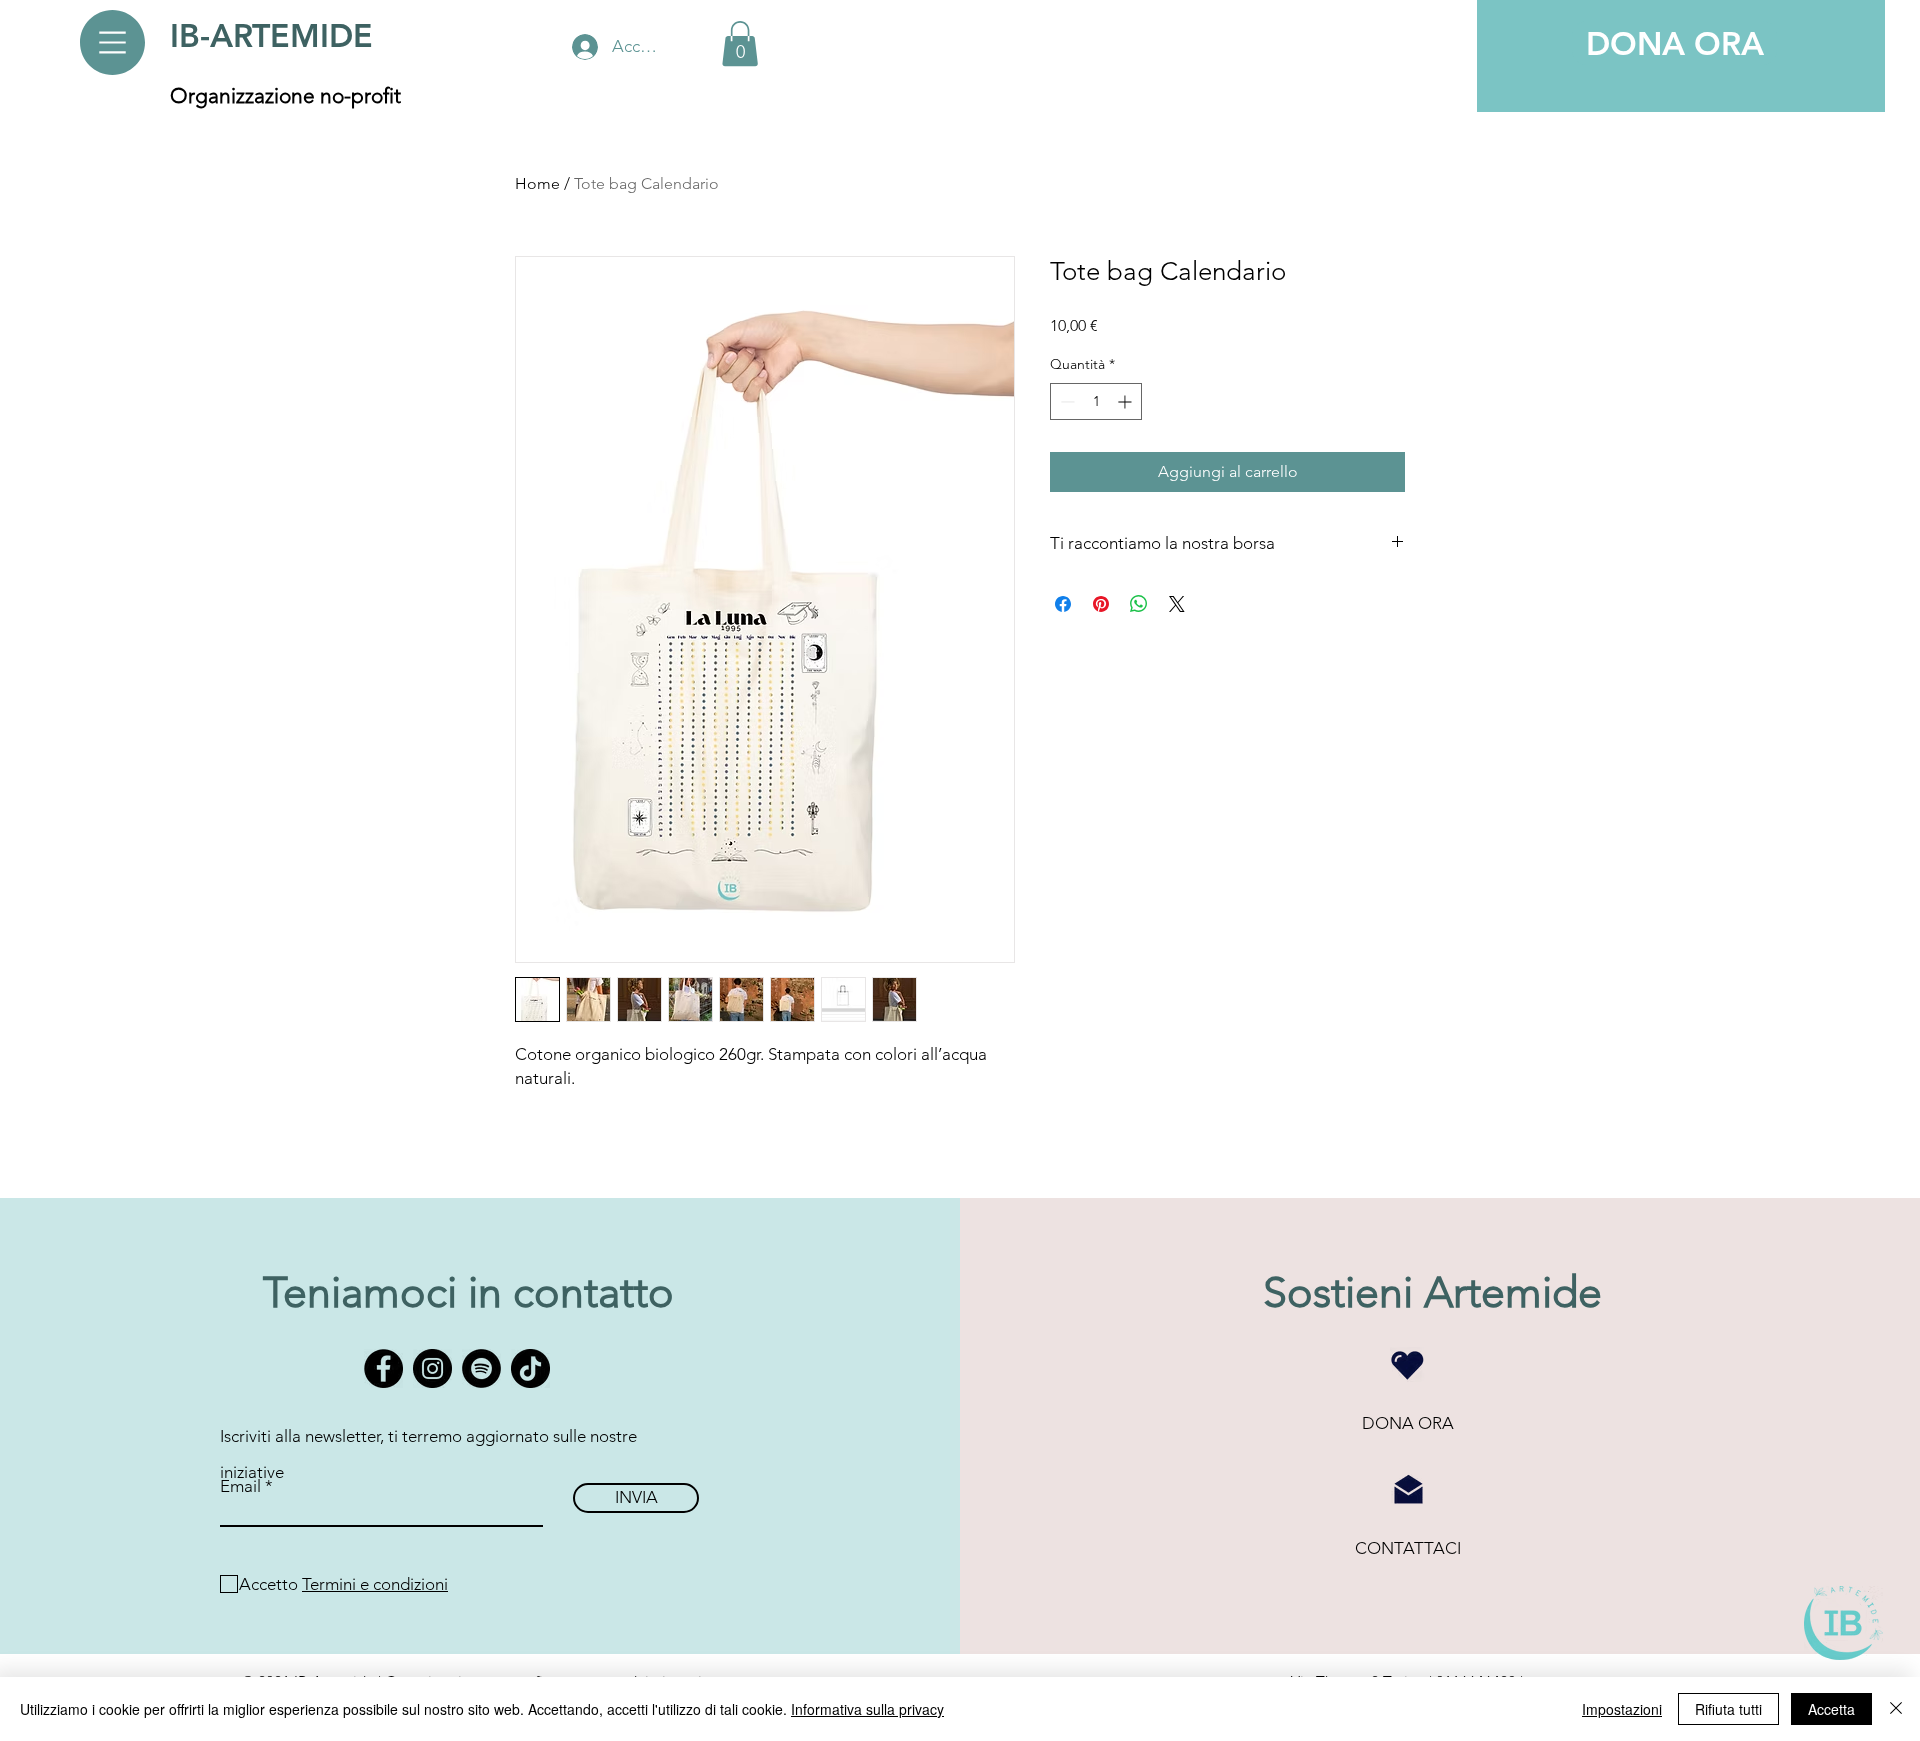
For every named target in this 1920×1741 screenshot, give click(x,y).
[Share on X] (1177, 604)
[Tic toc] (530, 1368)
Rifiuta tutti (1728, 1709)
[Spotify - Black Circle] (481, 1368)
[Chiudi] (1896, 1709)
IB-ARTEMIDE (271, 35)
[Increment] (1126, 401)
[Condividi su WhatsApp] (1139, 604)
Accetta (1831, 1709)
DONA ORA (1408, 1423)
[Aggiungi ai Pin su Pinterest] (1101, 604)
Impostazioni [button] (1622, 1709)
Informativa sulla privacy (867, 1709)
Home (537, 183)
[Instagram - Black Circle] (432, 1368)
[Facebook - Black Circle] (383, 1368)
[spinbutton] (1096, 401)
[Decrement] (1065, 401)
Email (240, 1486)
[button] (112, 42)
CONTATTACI (1408, 1548)
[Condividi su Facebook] (1063, 604)
